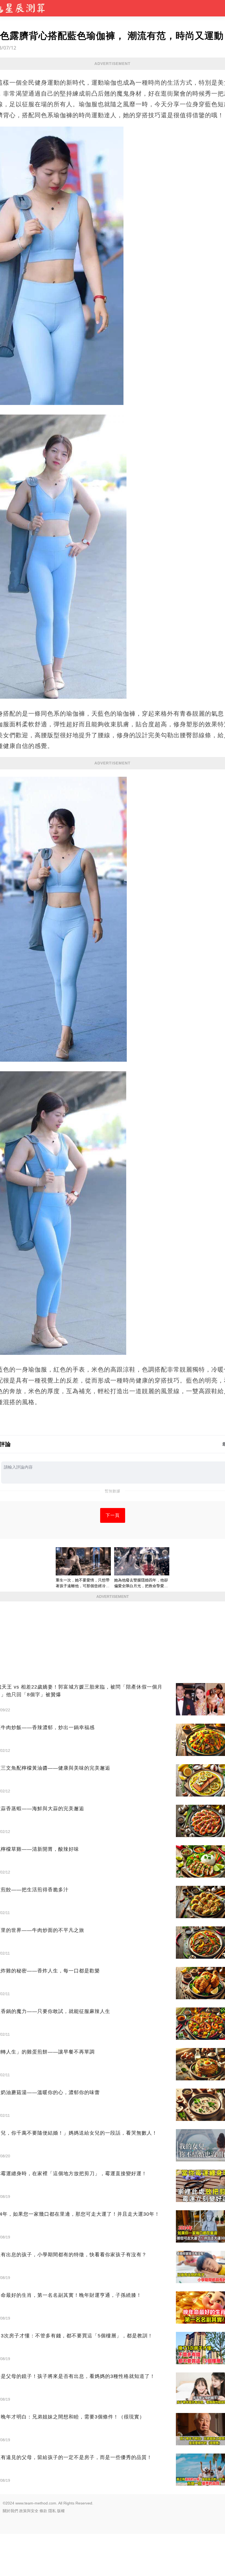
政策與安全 (29, 2511)
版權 (61, 2511)
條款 (43, 2511)
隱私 (52, 2511)
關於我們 (10, 2511)
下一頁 (113, 1515)
